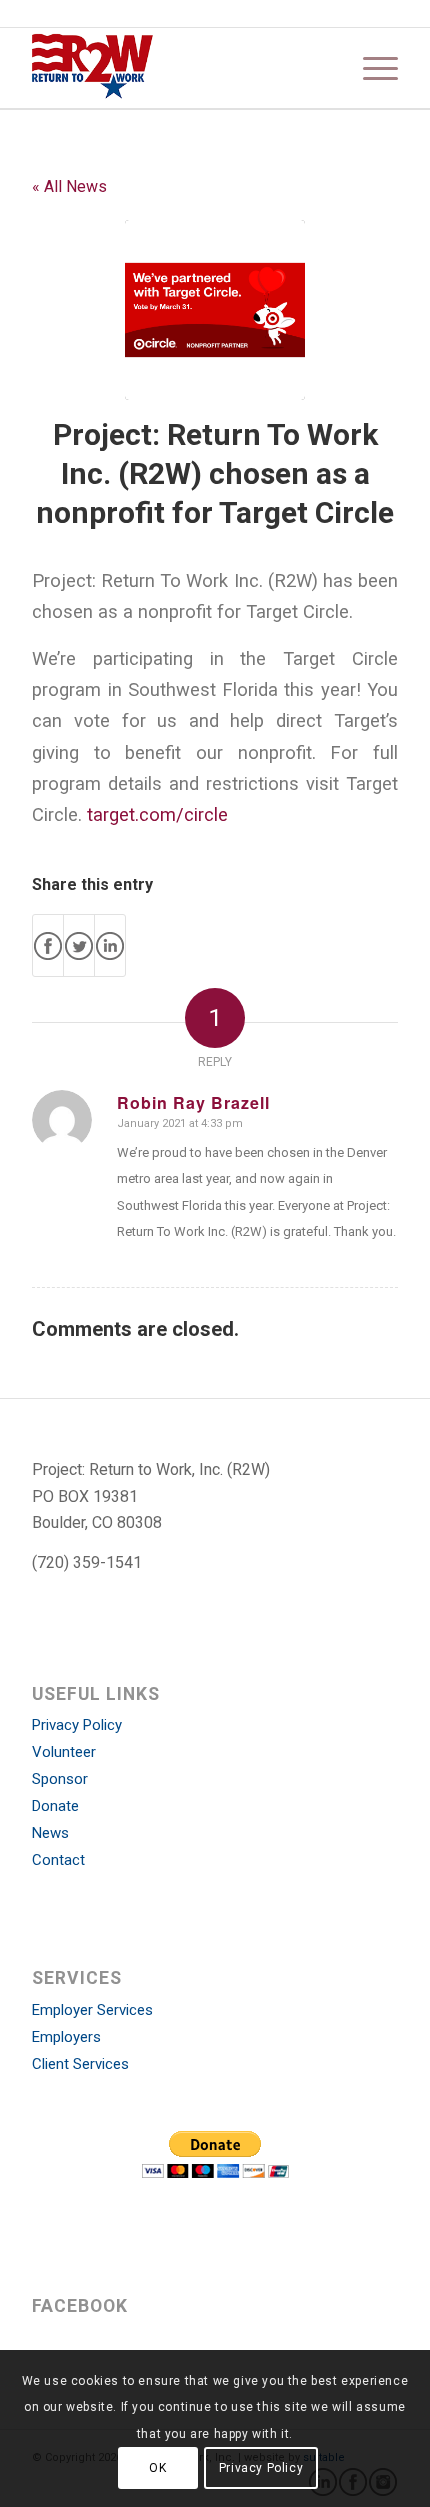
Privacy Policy (77, 1725)
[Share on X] (79, 945)
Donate (55, 1806)
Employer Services (92, 2010)
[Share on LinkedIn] (110, 945)
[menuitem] (370, 68)
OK (157, 2468)
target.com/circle (157, 814)
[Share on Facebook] (48, 945)
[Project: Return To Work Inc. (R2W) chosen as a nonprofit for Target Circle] (215, 310)
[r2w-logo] (178, 68)
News (50, 1833)
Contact (58, 1860)
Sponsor (60, 1779)
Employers (66, 2037)
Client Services (80, 2064)
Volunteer (64, 1752)
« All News (69, 186)
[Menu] (370, 68)
